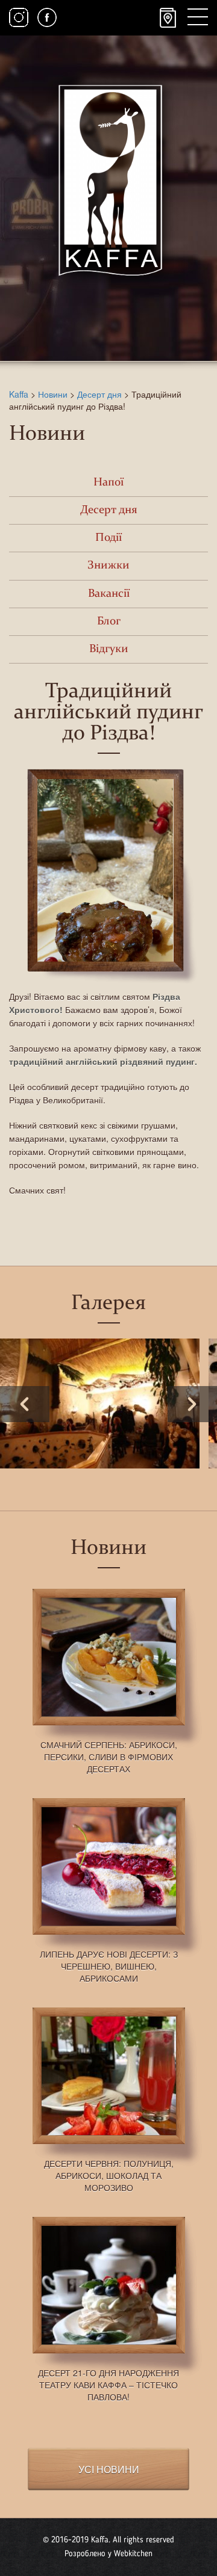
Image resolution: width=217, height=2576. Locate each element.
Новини (53, 394)
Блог (109, 622)
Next (192, 1404)
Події (108, 538)
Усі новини (109, 2469)
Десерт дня (99, 394)
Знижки (108, 566)
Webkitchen (133, 2554)
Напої (108, 483)
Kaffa (19, 394)
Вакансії (109, 594)
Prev (25, 1404)
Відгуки (109, 649)
